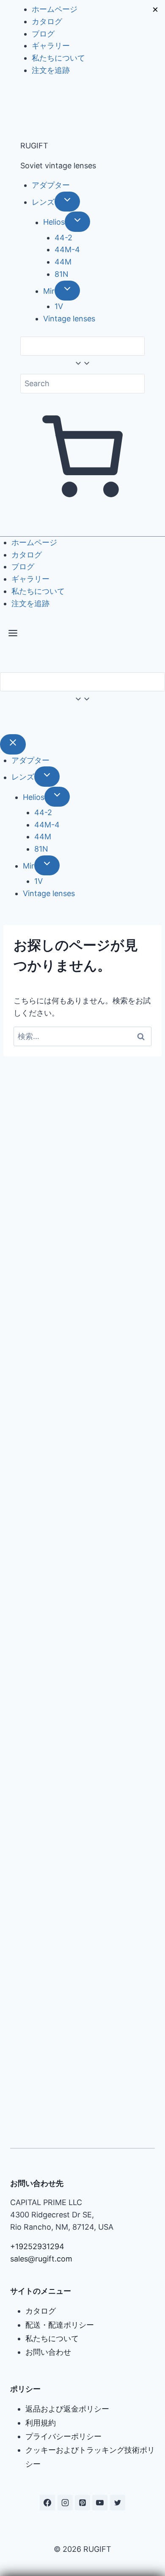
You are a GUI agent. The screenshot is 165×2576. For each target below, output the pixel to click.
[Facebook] (47, 2503)
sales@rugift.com (41, 2259)
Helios (54, 222)
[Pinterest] (82, 2503)
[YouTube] (100, 2503)
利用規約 (41, 2423)
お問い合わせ (48, 2352)
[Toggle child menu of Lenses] (67, 202)
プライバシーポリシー (63, 2436)
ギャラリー (51, 46)
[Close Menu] (13, 744)
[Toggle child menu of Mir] (67, 291)
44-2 (63, 238)
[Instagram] (65, 2503)
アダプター (51, 185)
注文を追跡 (51, 70)
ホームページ (55, 9)
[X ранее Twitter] (118, 2503)
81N (62, 274)
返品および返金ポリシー (67, 2409)
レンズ (43, 202)
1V (59, 306)
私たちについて (58, 58)
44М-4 (67, 249)
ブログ (43, 34)
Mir (49, 291)
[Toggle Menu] (13, 635)
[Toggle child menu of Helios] (77, 221)
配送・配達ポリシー (60, 2325)
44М (63, 262)
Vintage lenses (69, 319)
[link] (3, 721)
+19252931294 (37, 2246)
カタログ (47, 21)
